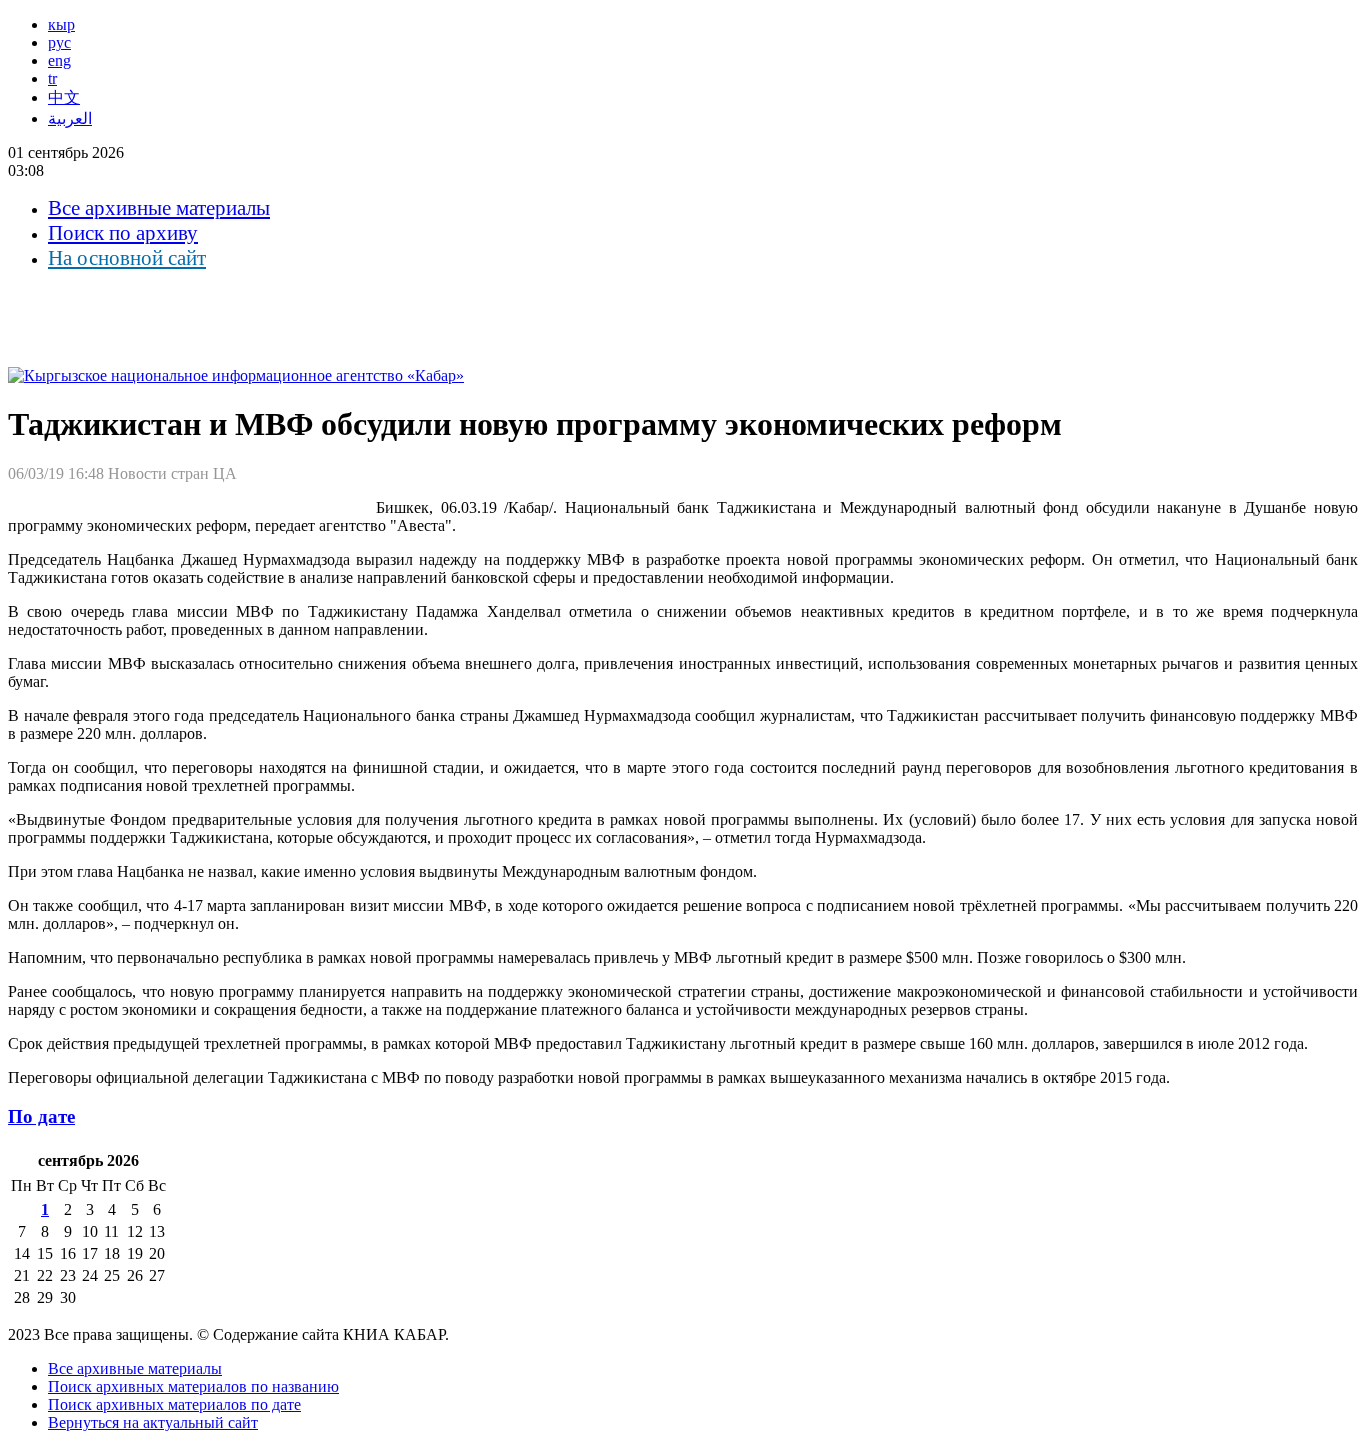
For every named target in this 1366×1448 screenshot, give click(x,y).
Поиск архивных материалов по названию (193, 1386)
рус (59, 42)
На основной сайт (127, 258)
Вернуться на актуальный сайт (153, 1422)
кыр (61, 24)
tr (52, 78)
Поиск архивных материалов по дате (174, 1404)
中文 (64, 97)
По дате (41, 1116)
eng (59, 60)
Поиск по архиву (123, 233)
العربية (70, 118)
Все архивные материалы (159, 208)
